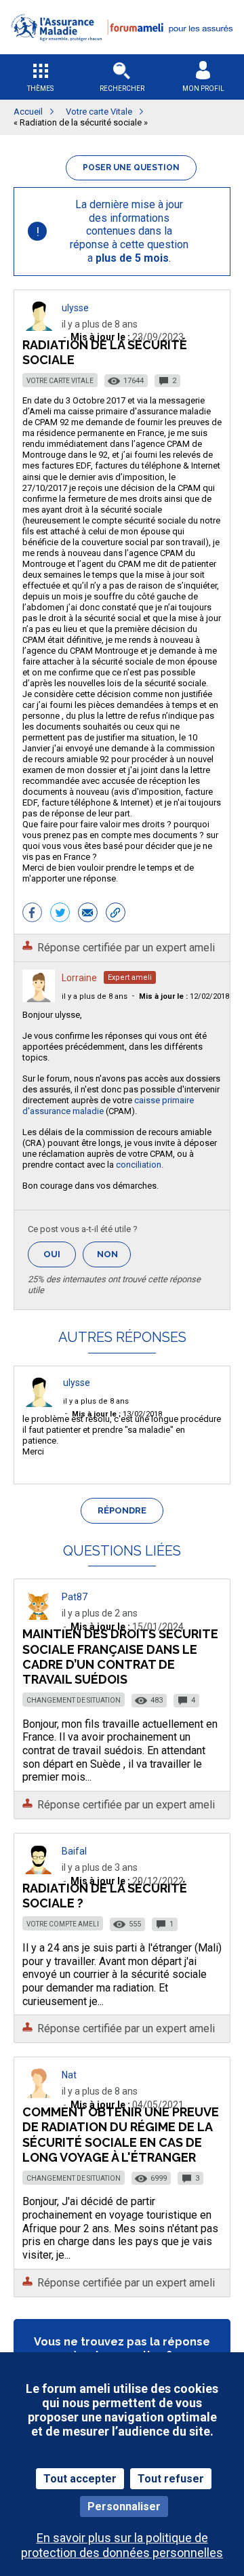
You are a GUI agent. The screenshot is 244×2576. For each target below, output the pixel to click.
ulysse (75, 308)
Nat (69, 2075)
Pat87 (75, 1597)
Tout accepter (80, 2479)
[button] (122, 50)
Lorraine (79, 978)
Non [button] (114, 1258)
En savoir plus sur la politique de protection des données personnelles (122, 2545)
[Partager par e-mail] (88, 914)
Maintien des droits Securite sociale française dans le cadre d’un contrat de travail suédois (120, 1656)
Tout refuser (171, 2479)
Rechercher (122, 88)
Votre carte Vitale (60, 381)
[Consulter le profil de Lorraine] (39, 998)
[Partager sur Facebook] (32, 914)
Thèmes (40, 88)
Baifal (74, 1851)
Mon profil (203, 88)
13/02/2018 (117, 1414)
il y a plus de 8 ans (95, 996)
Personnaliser (124, 2506)
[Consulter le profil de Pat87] (39, 1616)
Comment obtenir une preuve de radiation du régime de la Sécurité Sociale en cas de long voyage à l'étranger (121, 2134)
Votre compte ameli (63, 1924)
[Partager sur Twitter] (60, 914)
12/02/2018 (184, 996)
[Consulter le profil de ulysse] (39, 327)
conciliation (139, 1165)
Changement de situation (74, 1700)
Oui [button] (60, 1254)
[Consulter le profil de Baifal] (39, 1870)
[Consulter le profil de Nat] (39, 2094)
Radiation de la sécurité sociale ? (105, 1896)
